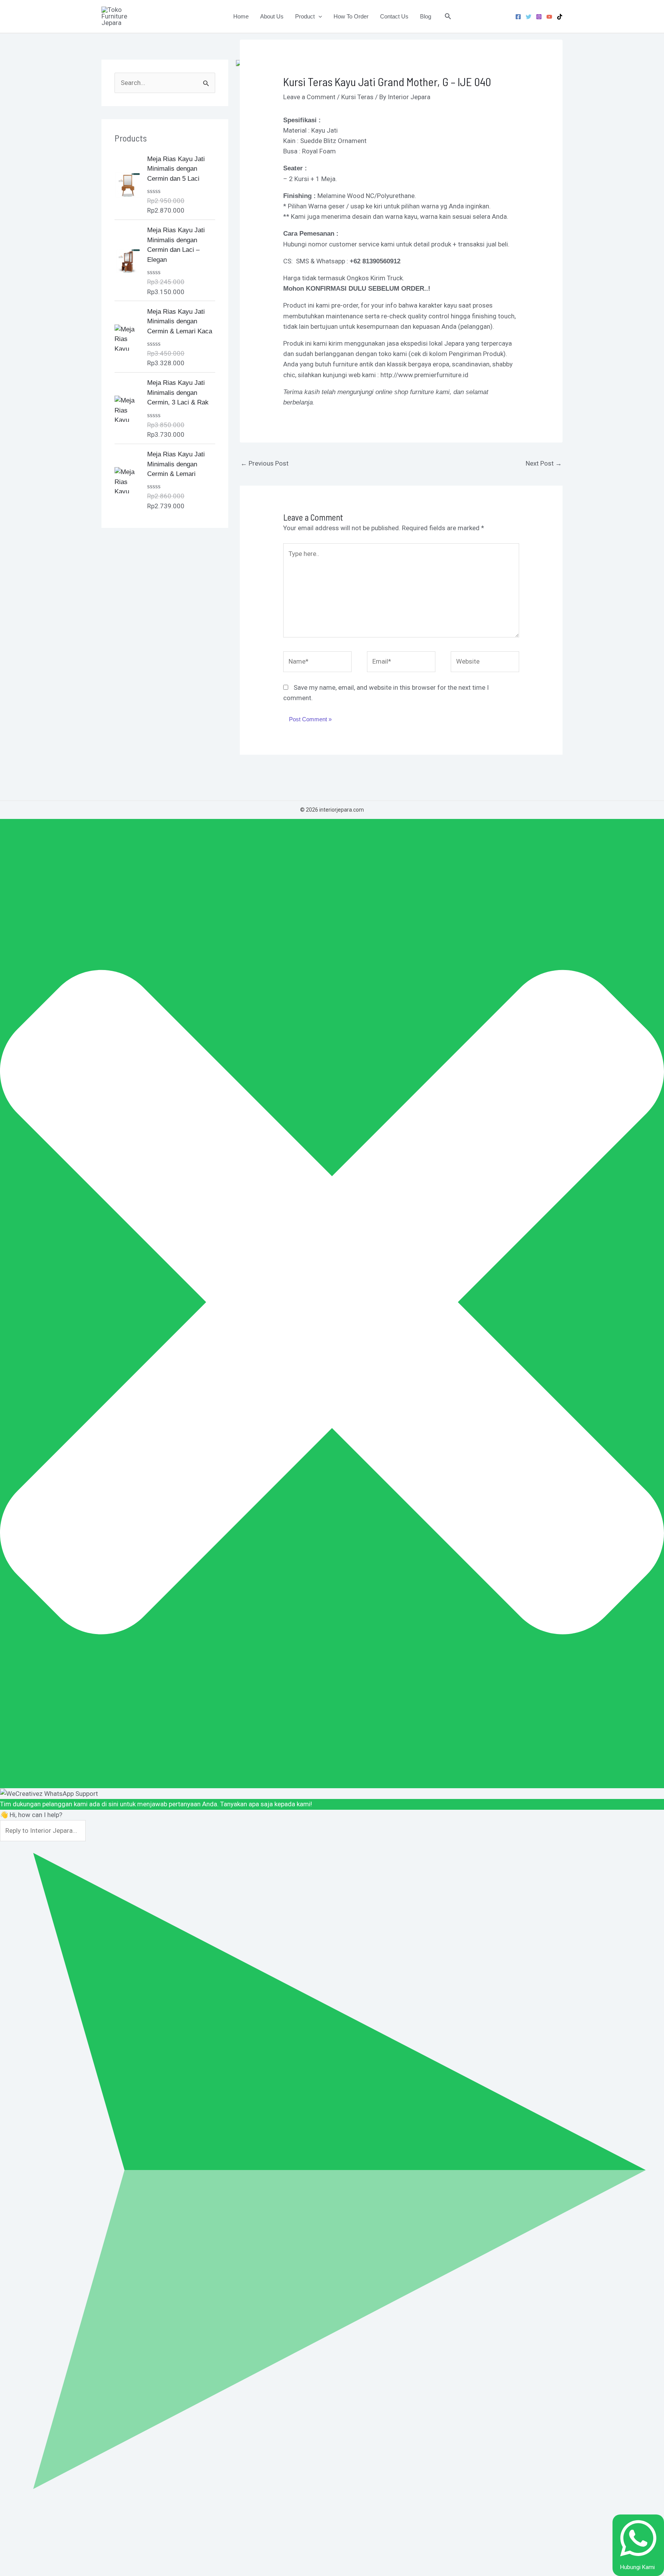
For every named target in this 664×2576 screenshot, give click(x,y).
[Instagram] (539, 17)
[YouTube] (549, 17)
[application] (318, 17)
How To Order (351, 16)
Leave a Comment (309, 97)
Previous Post (265, 463)
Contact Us (394, 16)
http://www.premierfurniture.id (424, 375)
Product (305, 16)
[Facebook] (518, 17)
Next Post (544, 463)
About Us (272, 16)
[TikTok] (560, 17)
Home (241, 16)
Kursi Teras (357, 97)
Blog (426, 16)
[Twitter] (529, 17)
